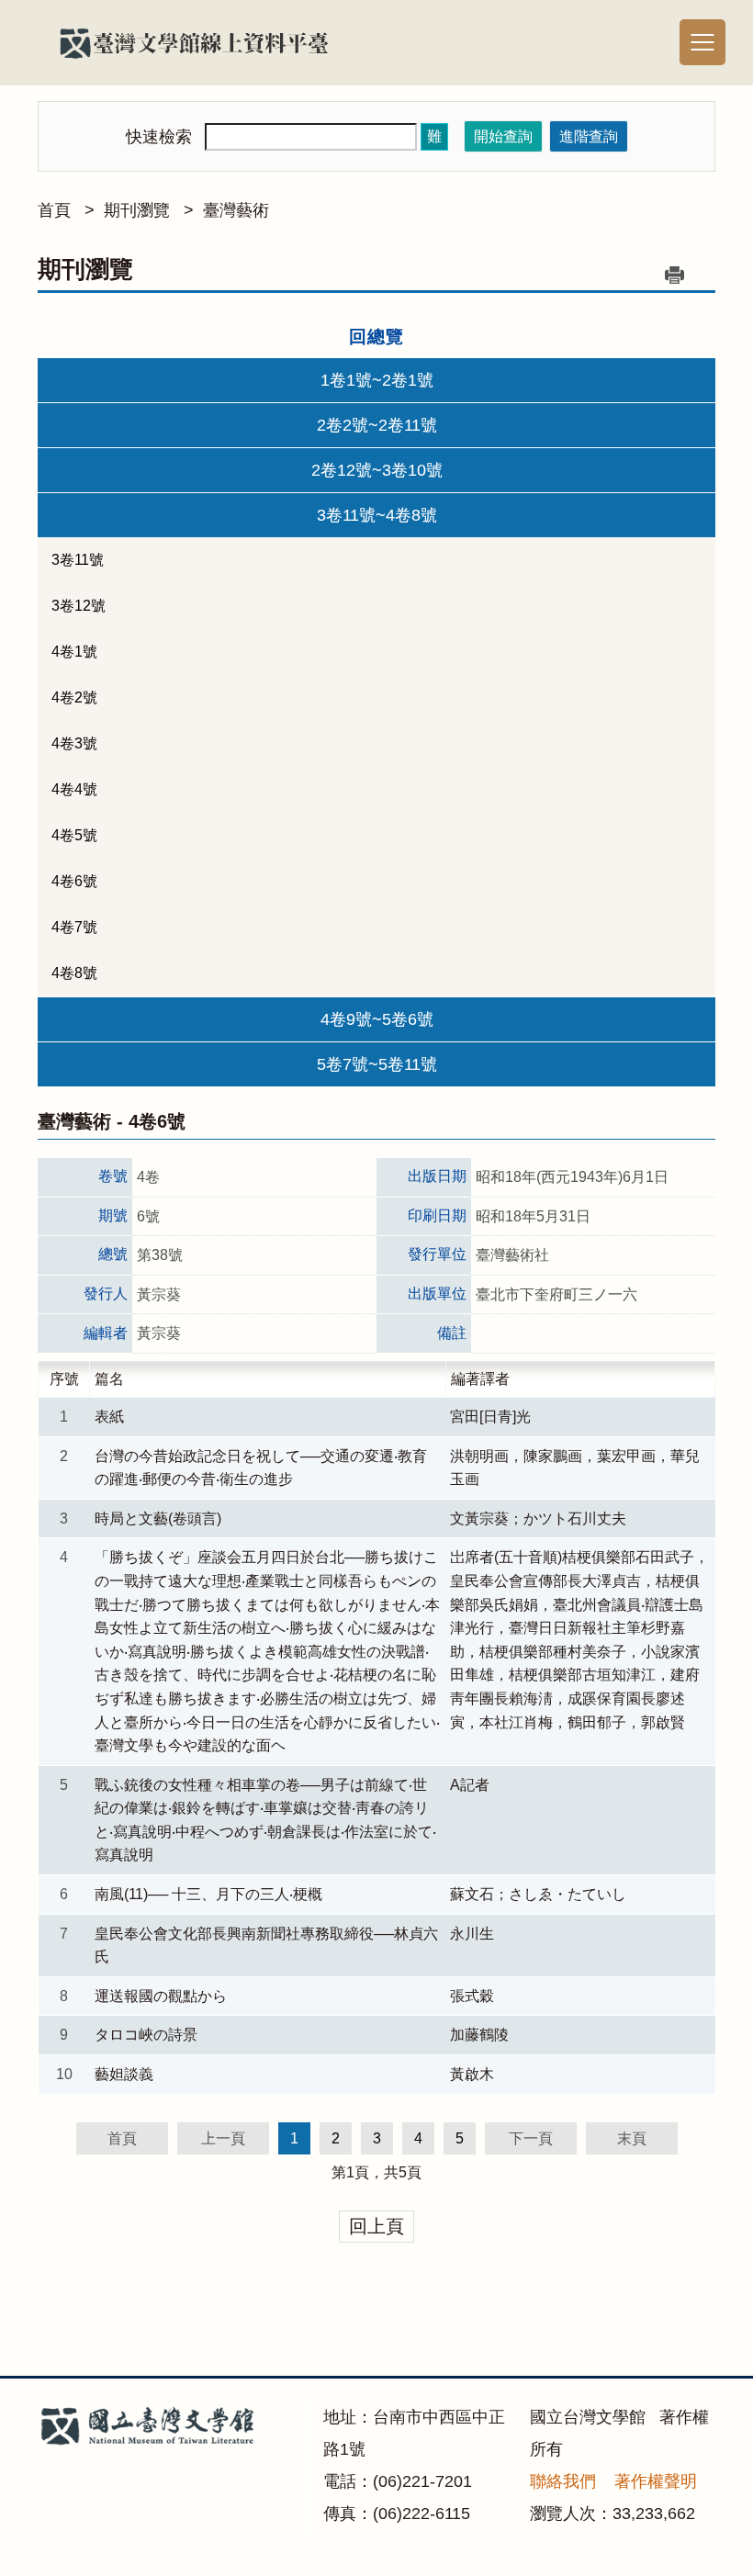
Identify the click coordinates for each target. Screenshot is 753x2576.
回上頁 (376, 2226)
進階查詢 (589, 136)
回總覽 (376, 337)
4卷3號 (74, 743)
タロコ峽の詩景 (146, 2035)
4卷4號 (74, 789)
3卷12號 (79, 606)
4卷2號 (74, 697)
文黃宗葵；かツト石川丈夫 (538, 1519)
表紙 (109, 1417)
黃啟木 (472, 2074)
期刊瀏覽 (137, 210)
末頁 (632, 2138)
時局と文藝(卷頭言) (158, 1519)
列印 (674, 275)
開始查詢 (503, 136)
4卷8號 (74, 973)
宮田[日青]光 (490, 1417)
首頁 (54, 210)
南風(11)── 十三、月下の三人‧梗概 (208, 1894)
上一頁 (223, 2138)
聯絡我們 (563, 2481)
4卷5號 (74, 835)
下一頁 (531, 2138)
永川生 (472, 1934)
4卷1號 (74, 652)
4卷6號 (74, 881)
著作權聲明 (656, 2481)
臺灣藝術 (236, 210)
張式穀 (472, 1996)
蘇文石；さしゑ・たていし (538, 1894)
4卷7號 (74, 927)
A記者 (470, 1785)
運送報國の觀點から (161, 1996)
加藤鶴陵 (479, 2035)
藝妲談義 (124, 2074)
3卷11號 (78, 560)
